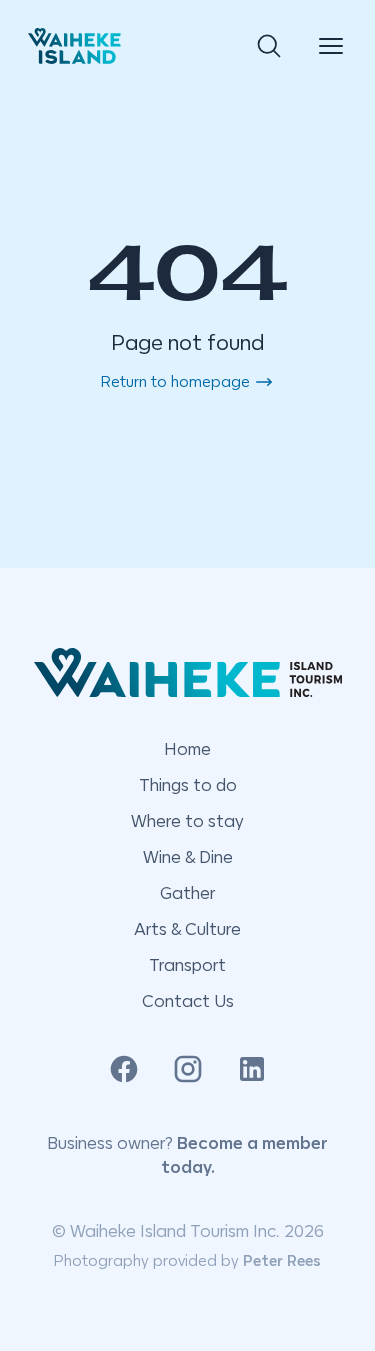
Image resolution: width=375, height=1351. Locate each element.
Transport (187, 965)
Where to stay (187, 821)
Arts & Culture (187, 929)
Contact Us (188, 1001)
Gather (187, 893)
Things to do (188, 785)
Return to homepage (175, 381)
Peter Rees (282, 1260)
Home (187, 749)
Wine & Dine (188, 857)
